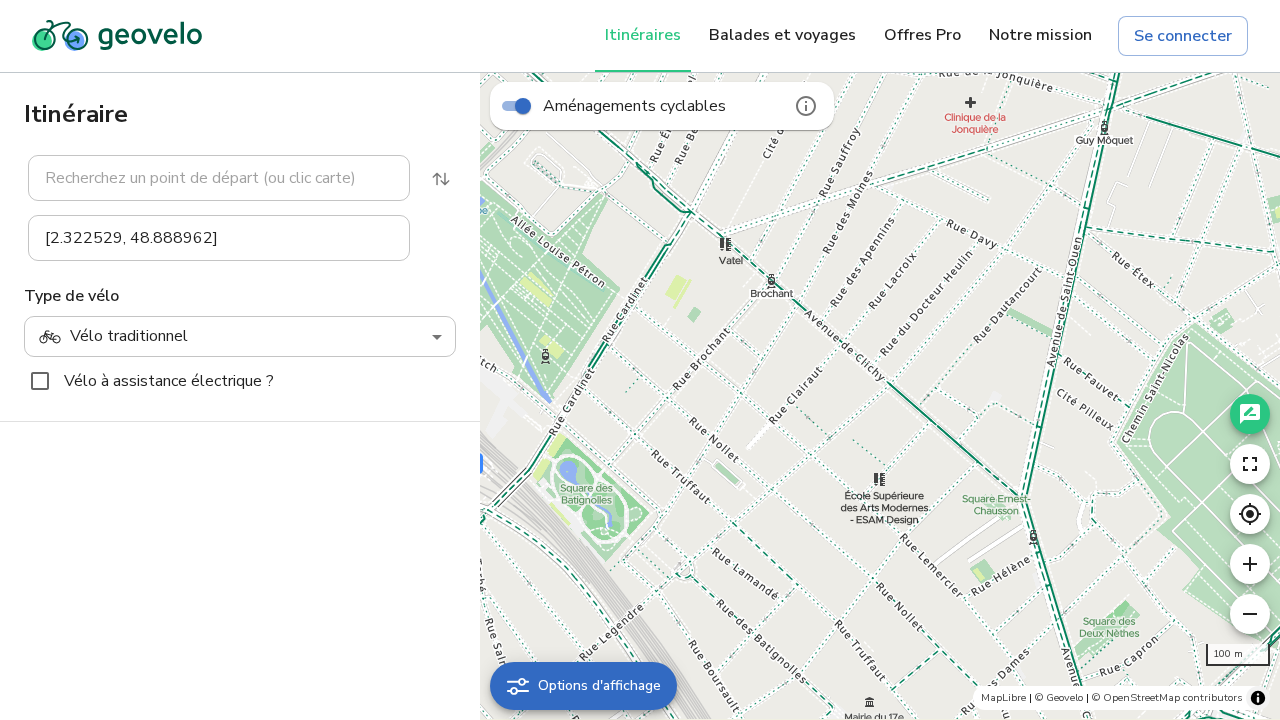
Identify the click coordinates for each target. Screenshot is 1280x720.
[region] (880, 396)
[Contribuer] (1250, 414)
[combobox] (219, 178)
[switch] (523, 106)
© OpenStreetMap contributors (1167, 697)
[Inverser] (441, 179)
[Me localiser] (1250, 514)
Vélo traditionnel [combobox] (129, 336)
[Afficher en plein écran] (1250, 464)
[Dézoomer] (1250, 614)
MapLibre (1003, 697)
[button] (207, 178)
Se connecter (1183, 36)
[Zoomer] (1250, 564)
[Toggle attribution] (1258, 698)
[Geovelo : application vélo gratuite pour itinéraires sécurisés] (117, 36)
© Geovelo (1059, 697)
